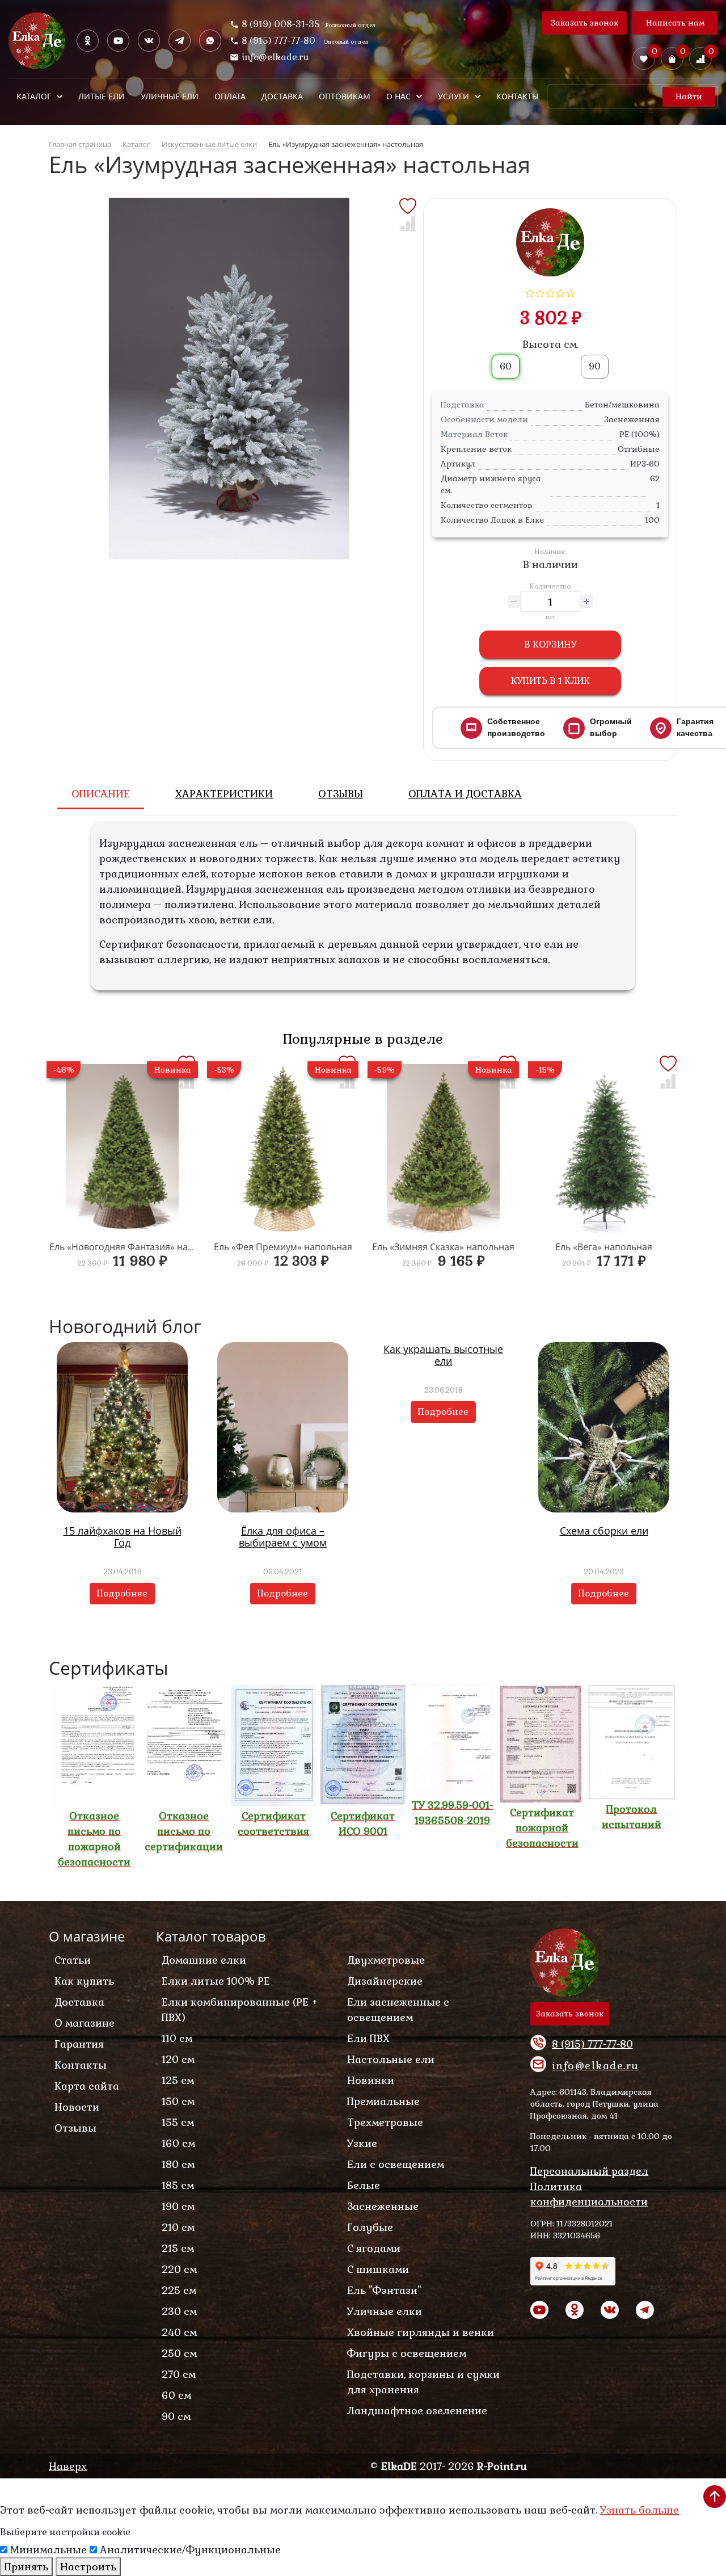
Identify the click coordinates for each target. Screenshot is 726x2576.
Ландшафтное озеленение (417, 2411)
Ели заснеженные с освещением (398, 2010)
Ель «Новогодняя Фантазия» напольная (137, 1247)
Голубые (370, 2227)
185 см (178, 2185)
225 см (179, 2290)
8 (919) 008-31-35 (281, 24)
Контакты (81, 2065)
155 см (178, 2122)
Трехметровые (385, 2122)
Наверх (68, 2466)
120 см (178, 2059)
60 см (176, 2395)
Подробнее (122, 1593)
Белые (364, 2185)
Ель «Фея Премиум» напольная (283, 1247)
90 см (176, 2416)
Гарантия (79, 2044)
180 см (178, 2164)
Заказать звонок (584, 23)
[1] (530, 292)
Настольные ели (391, 2059)
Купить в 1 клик (550, 681)
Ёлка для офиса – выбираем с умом (283, 1537)
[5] (571, 292)
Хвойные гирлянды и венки (421, 2332)
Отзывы (75, 2128)
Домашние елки (204, 1960)
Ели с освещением (396, 2164)
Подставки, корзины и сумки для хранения (423, 2382)
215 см (178, 2248)
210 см (178, 2227)
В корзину (550, 644)
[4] (561, 292)
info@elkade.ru (275, 57)
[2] (540, 292)
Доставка (79, 2002)
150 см (178, 2101)
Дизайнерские (385, 1981)
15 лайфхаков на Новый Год (123, 1537)
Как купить (84, 1981)
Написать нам (675, 23)
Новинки (371, 2080)
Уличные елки (385, 2311)
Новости (77, 2107)
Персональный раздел (589, 2171)
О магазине (85, 2023)
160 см (178, 2143)
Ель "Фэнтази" (384, 2290)
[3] (550, 292)
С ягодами (374, 2248)
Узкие (362, 2143)
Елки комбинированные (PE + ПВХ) (240, 2010)
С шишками (378, 2269)
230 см (179, 2311)
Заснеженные (383, 2206)
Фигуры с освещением (407, 2353)
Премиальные (383, 2101)
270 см (179, 2374)
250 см (179, 2353)
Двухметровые (386, 1960)
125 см (178, 2080)
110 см (177, 2038)
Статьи (73, 1960)
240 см (179, 2332)
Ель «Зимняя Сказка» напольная (443, 1247)
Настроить (88, 2567)
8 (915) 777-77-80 (280, 41)
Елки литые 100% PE (216, 1981)
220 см (179, 2269)
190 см (178, 2206)
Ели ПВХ (368, 2038)
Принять (26, 2567)
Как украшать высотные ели (443, 1355)
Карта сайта (87, 2086)
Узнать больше (640, 2510)
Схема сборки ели (604, 1531)
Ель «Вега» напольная (604, 1247)
